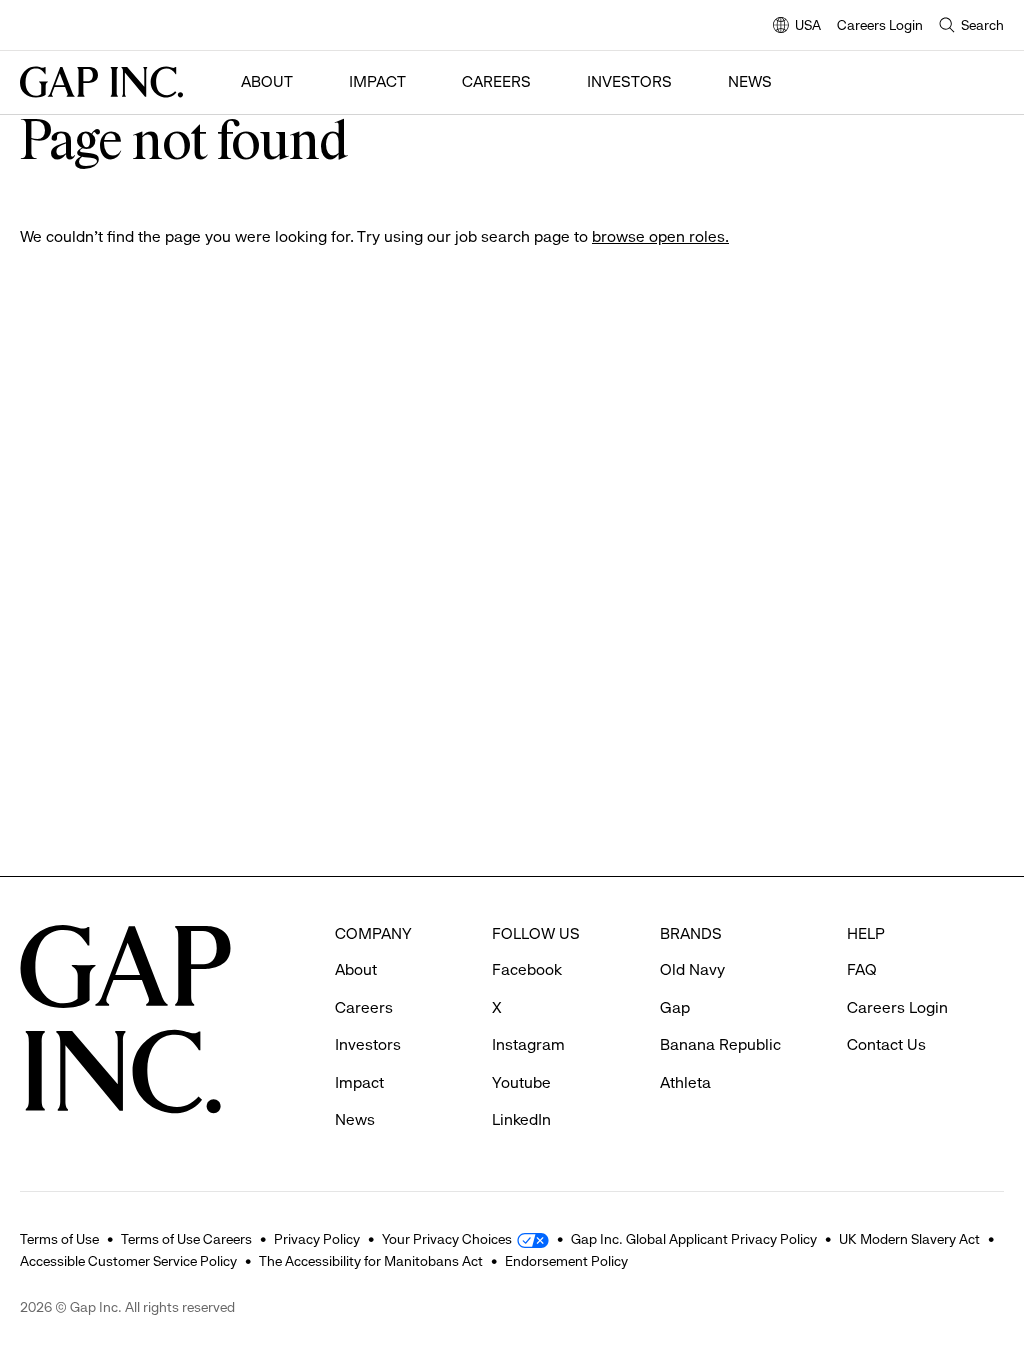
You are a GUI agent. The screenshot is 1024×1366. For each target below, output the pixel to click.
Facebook (527, 969)
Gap (675, 1007)
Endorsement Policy (566, 1261)
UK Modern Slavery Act (909, 1239)
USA (797, 26)
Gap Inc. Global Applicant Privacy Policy (694, 1239)
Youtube (521, 1082)
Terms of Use (59, 1239)
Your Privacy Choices (447, 1239)
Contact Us (886, 1044)
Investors (629, 81)
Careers (496, 81)
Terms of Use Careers (186, 1239)
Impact (377, 81)
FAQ (862, 969)
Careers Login (880, 25)
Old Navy (692, 969)
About (267, 81)
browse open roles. (660, 236)
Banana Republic (720, 1044)
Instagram (528, 1044)
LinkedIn (521, 1119)
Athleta (685, 1082)
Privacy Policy (317, 1239)
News (750, 81)
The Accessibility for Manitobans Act (371, 1261)
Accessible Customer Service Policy (128, 1261)
